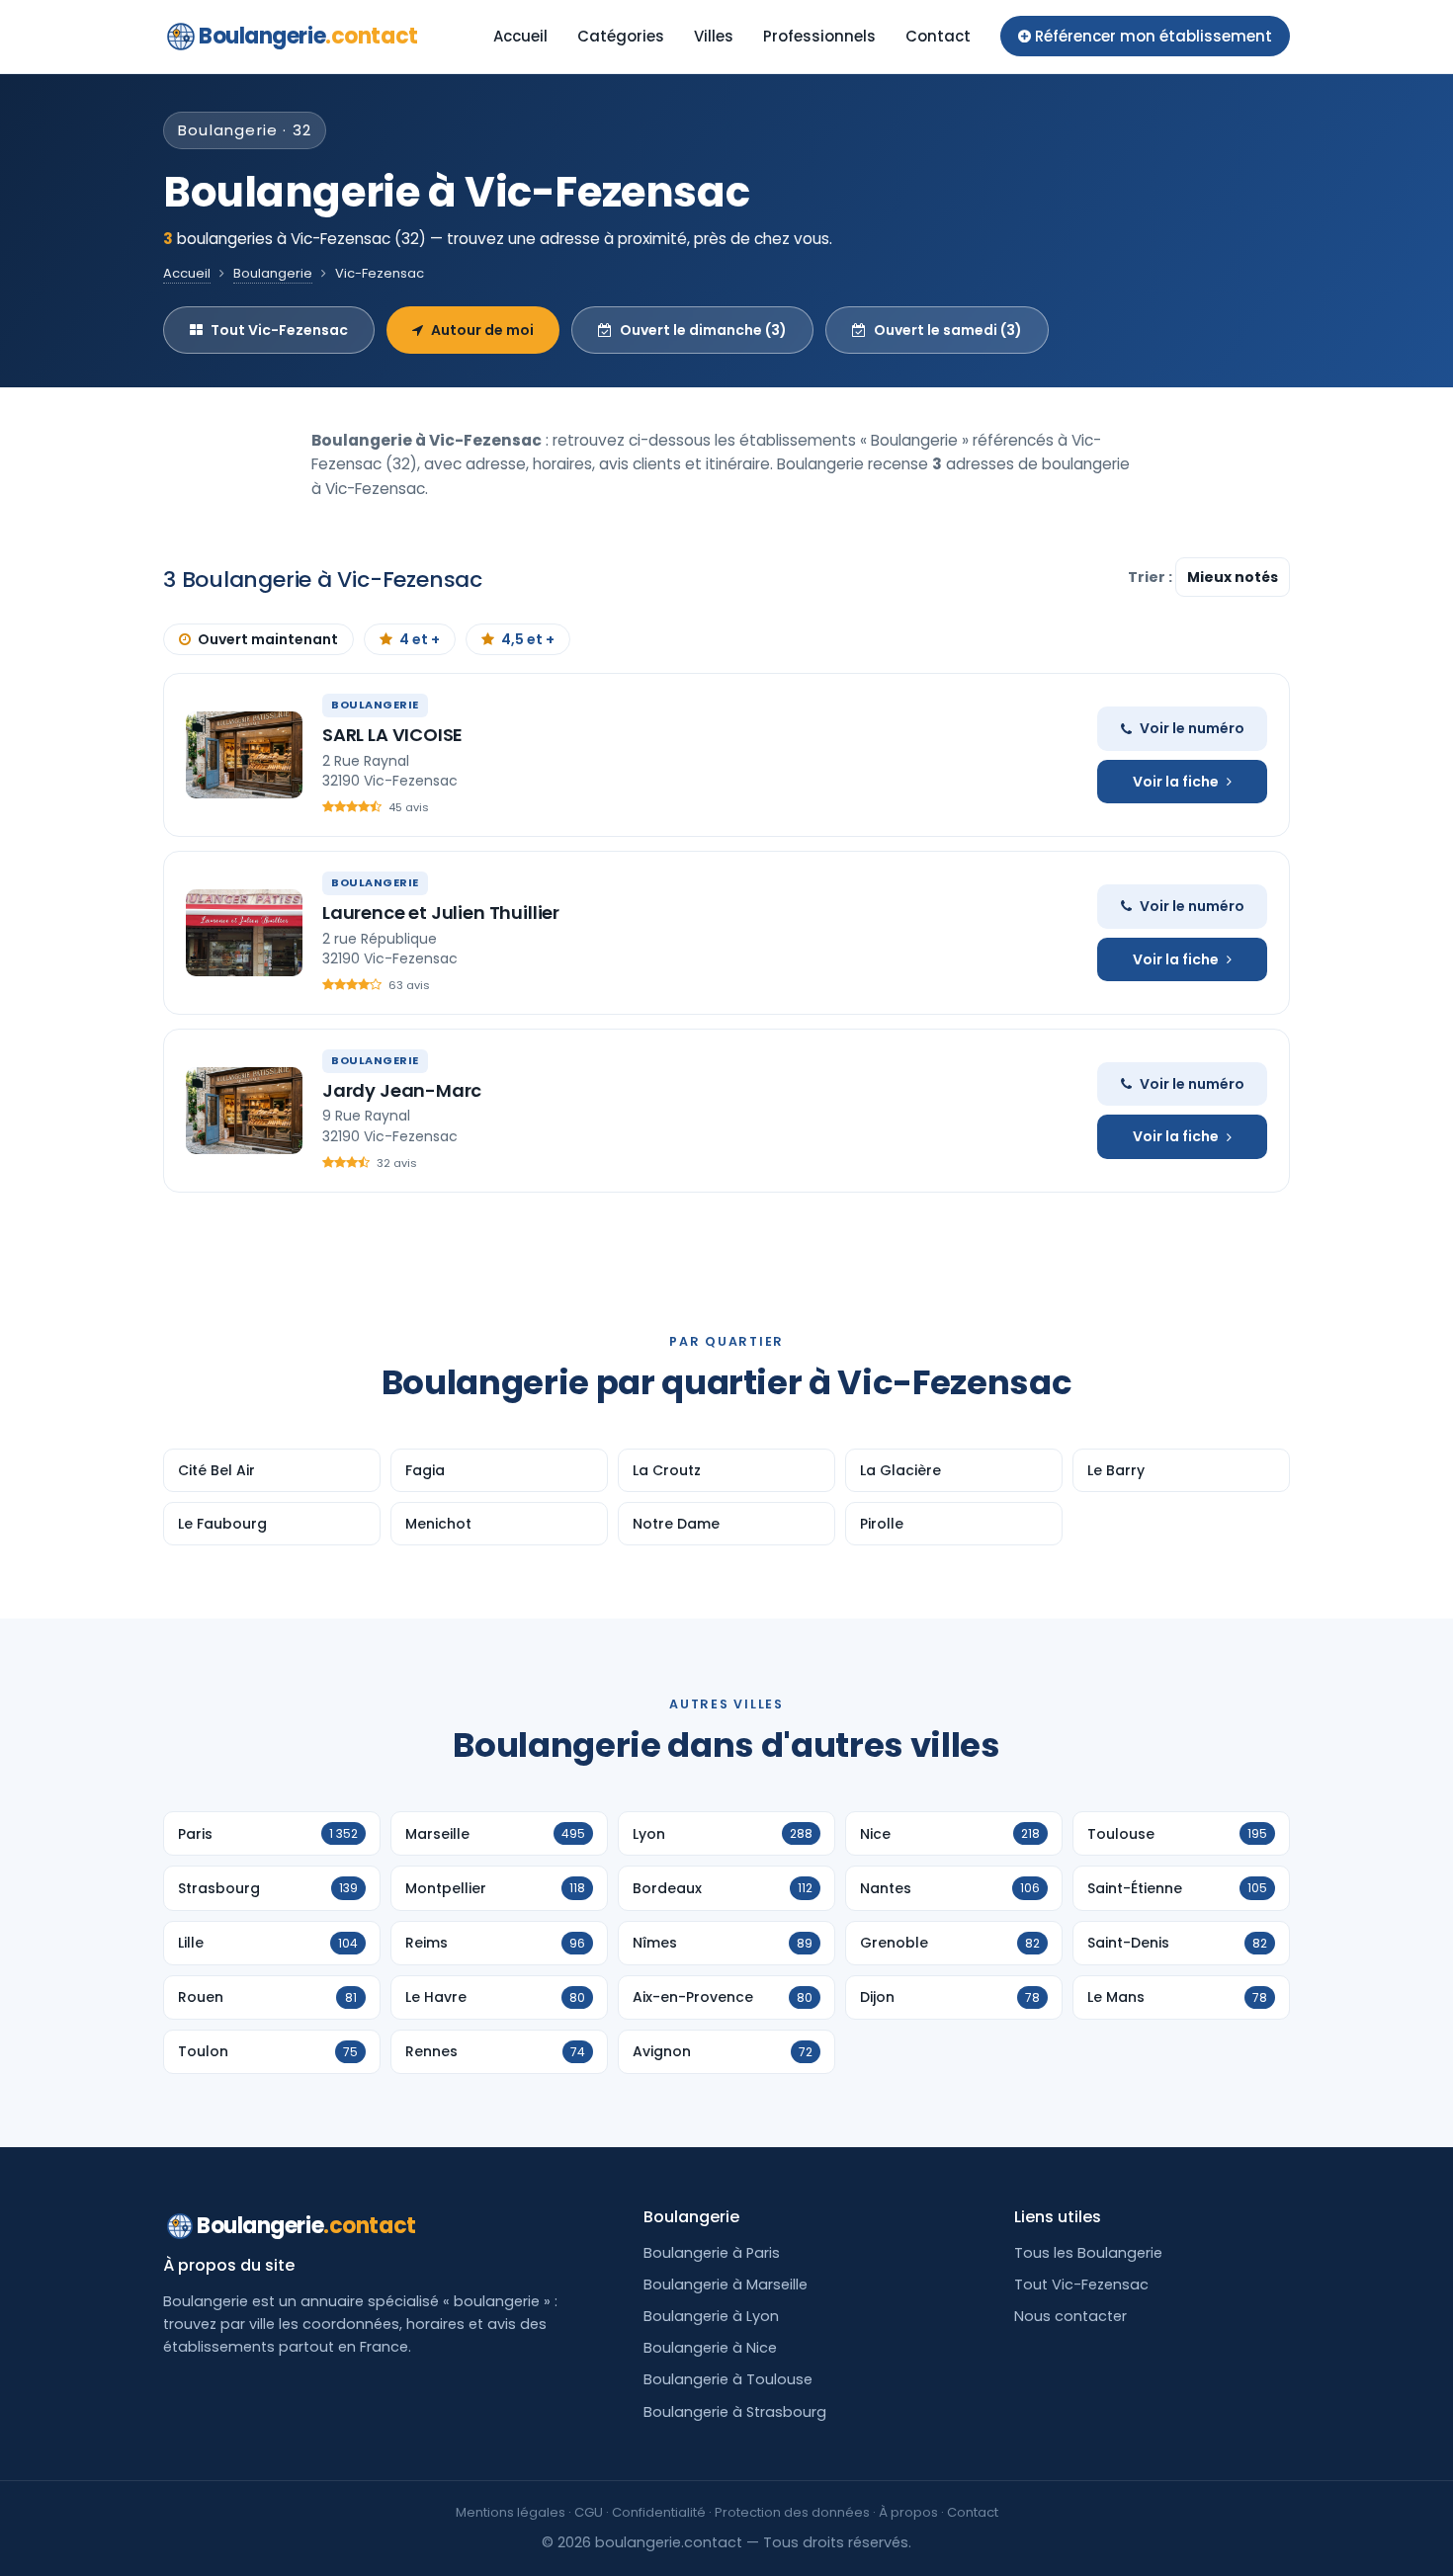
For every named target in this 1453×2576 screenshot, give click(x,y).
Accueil (520, 36)
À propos (908, 2512)
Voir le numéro (1192, 728)
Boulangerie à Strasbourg (735, 2412)
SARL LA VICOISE (392, 735)
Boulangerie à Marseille (726, 2285)
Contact (938, 36)
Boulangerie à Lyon (711, 2316)
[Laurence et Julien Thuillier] (244, 933)
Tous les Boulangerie (1088, 2253)
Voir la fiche (1176, 782)
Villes (714, 36)
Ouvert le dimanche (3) (703, 330)
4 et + (420, 639)
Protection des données (792, 2512)
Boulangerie (308, 36)
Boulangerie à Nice (710, 2348)
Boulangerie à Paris (712, 2253)
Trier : (1152, 577)
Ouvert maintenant (268, 639)
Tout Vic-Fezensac (279, 330)
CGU (589, 2512)
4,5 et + (528, 639)
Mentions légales (511, 2512)
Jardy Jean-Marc (402, 1090)
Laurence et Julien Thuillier (441, 913)
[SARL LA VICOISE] (244, 755)
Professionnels (819, 36)
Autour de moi (482, 330)
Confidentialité (659, 2512)
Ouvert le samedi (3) (948, 330)
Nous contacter (1070, 2316)
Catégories (621, 36)
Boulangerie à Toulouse (728, 2379)
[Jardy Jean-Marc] (244, 1111)
